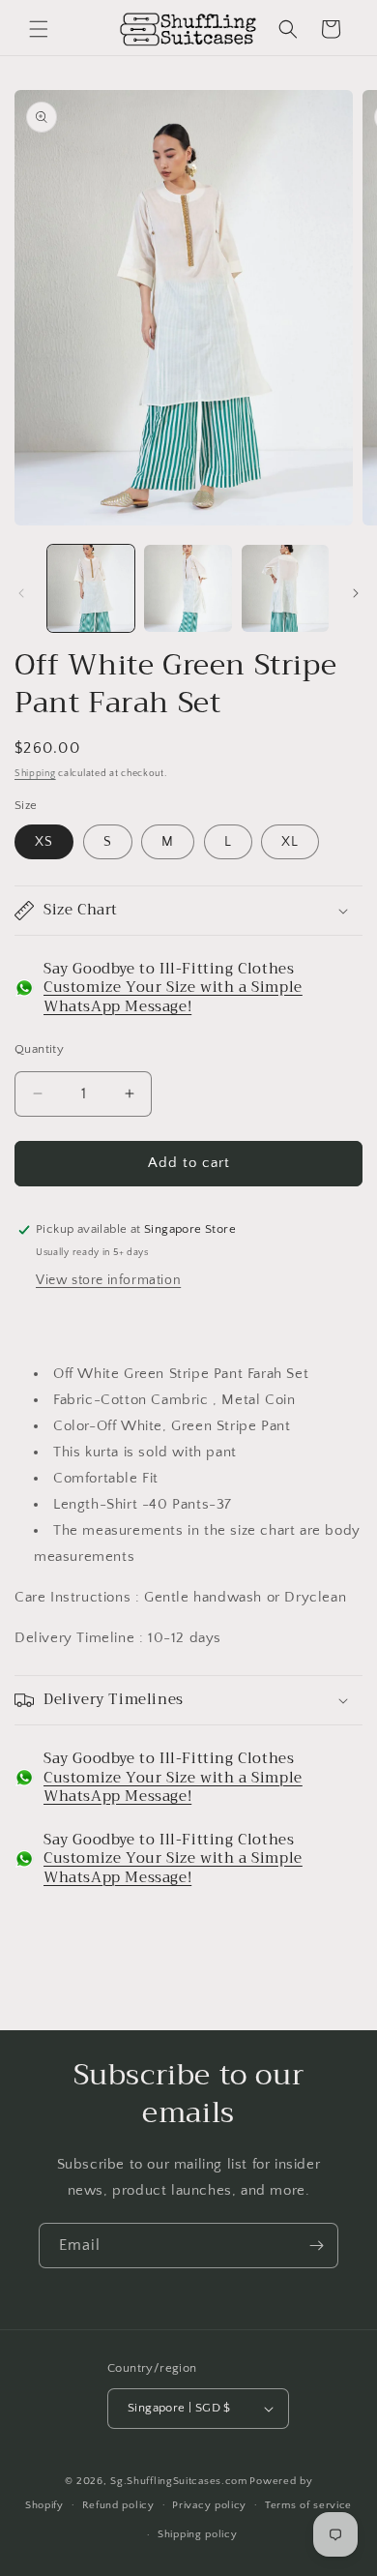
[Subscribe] (316, 2246)
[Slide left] (21, 593)
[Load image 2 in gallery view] (188, 588)
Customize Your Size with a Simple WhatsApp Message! (173, 997)
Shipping (35, 774)
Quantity (39, 1049)
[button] (39, 29)
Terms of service (308, 2505)
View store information (108, 1280)
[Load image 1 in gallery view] (91, 588)
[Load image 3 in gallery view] (285, 588)
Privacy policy (209, 2505)
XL (290, 842)
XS (44, 842)
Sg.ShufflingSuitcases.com (179, 2481)
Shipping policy (198, 2534)
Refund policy (118, 2505)
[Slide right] (356, 593)
